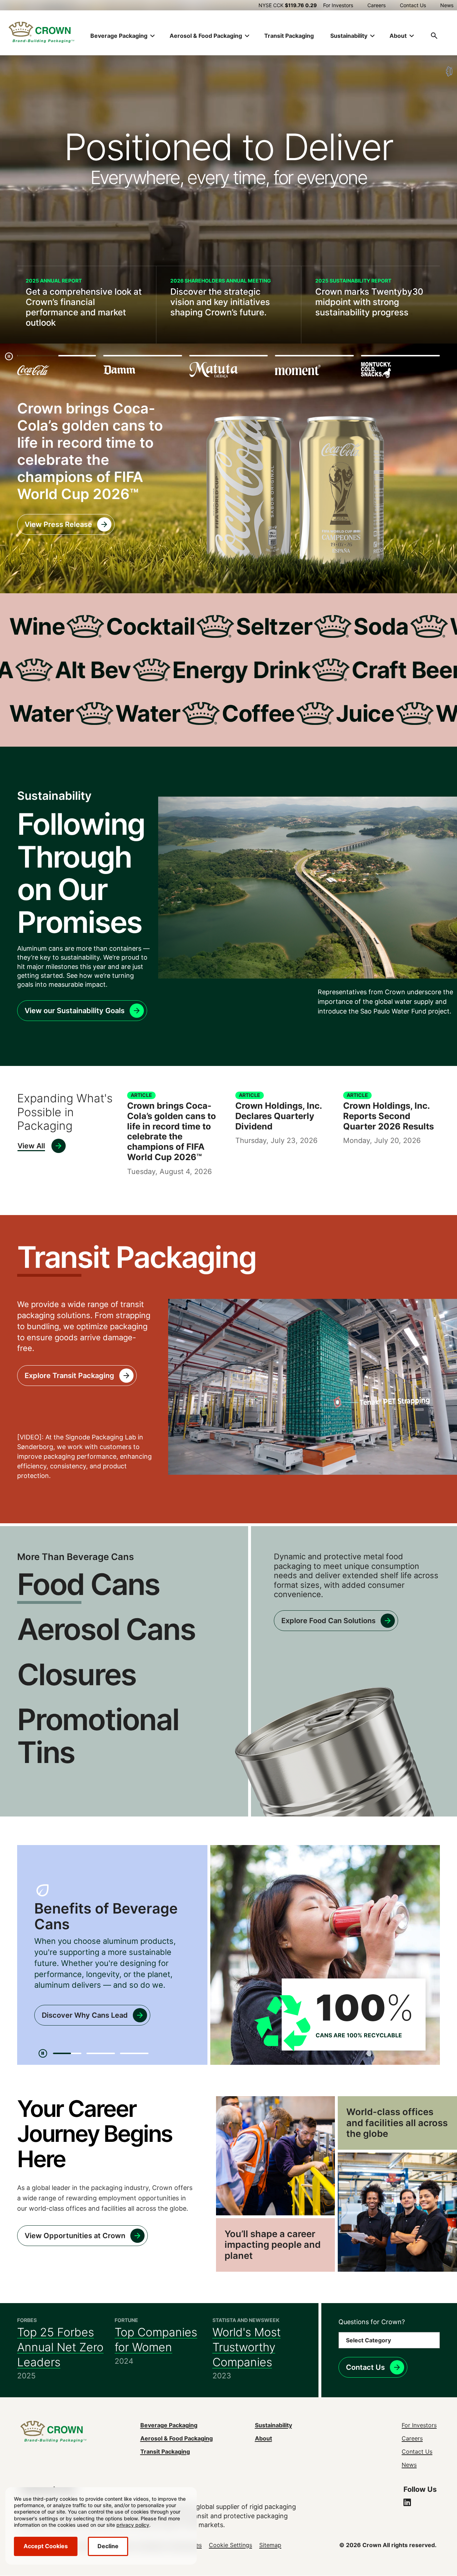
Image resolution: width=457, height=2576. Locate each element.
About (263, 2438)
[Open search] (434, 36)
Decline (108, 2546)
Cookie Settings (230, 2545)
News (447, 5)
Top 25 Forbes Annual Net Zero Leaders (60, 2347)
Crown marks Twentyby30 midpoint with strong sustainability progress (369, 302)
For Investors (338, 5)
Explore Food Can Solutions (328, 1621)
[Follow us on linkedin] (407, 2503)
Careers (376, 5)
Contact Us (413, 5)
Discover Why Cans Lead (85, 2015)
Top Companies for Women (156, 2340)
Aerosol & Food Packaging (177, 2438)
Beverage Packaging (169, 2425)
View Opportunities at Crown (75, 2236)
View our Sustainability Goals (75, 1011)
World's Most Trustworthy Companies (247, 2347)
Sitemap (270, 2545)
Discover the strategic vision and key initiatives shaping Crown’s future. (220, 302)
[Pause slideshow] (9, 356)
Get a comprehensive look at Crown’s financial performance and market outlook (84, 307)
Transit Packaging (289, 36)
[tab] (67, 2053)
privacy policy (133, 2525)
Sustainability (273, 2425)
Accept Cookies (46, 2546)
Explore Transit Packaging (69, 1376)
